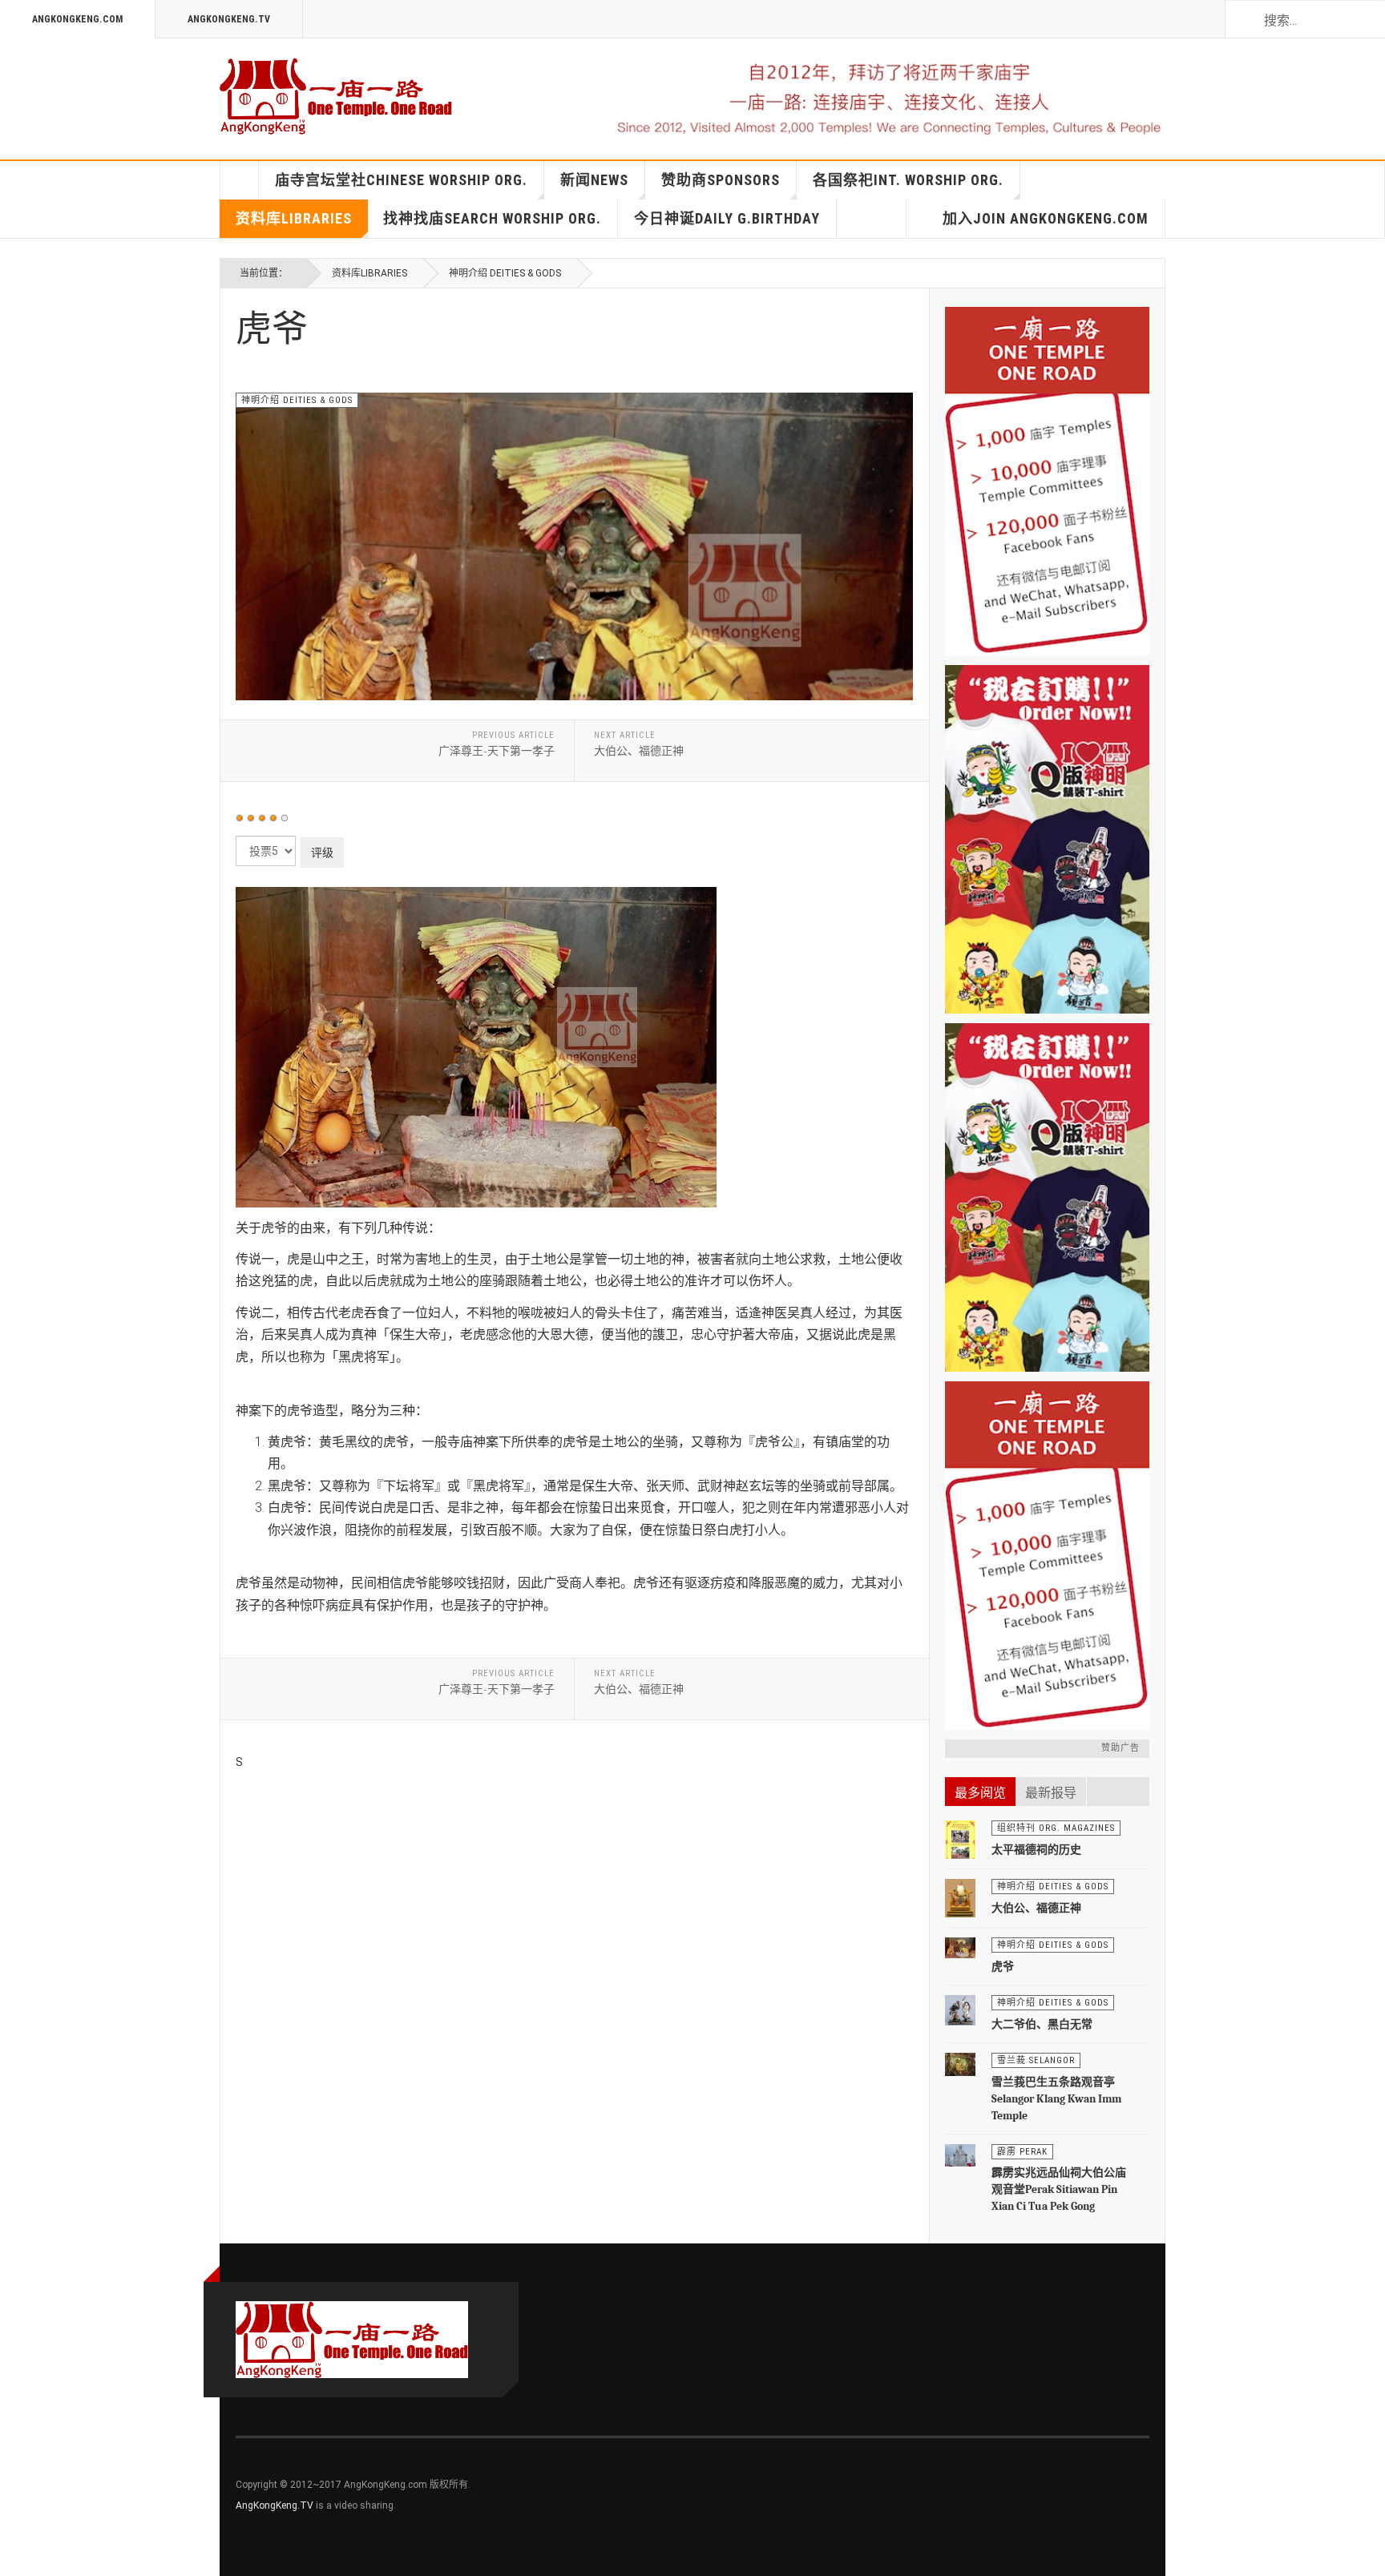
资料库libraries (294, 218)
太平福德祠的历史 (1036, 1850)
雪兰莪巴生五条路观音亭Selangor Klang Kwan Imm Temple (1056, 2099)
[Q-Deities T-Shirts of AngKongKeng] (1047, 1197)
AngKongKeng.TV (229, 19)
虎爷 (1003, 1967)
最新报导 (1051, 1793)
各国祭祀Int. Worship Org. (908, 180)
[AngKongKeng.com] (336, 96)
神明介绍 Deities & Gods (505, 273)
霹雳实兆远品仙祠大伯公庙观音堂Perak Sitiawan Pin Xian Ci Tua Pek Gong (1059, 2189)
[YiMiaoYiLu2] (1047, 1556)
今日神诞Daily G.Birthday (727, 218)
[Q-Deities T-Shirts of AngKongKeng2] (1047, 839)
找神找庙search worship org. (492, 218)
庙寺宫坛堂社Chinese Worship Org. (401, 180)
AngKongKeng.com (77, 19)
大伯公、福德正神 (1036, 1908)
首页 (240, 180)
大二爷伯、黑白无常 (1042, 2024)
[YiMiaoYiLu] (1047, 481)
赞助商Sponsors (721, 180)
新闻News (594, 180)
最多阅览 (980, 1793)
